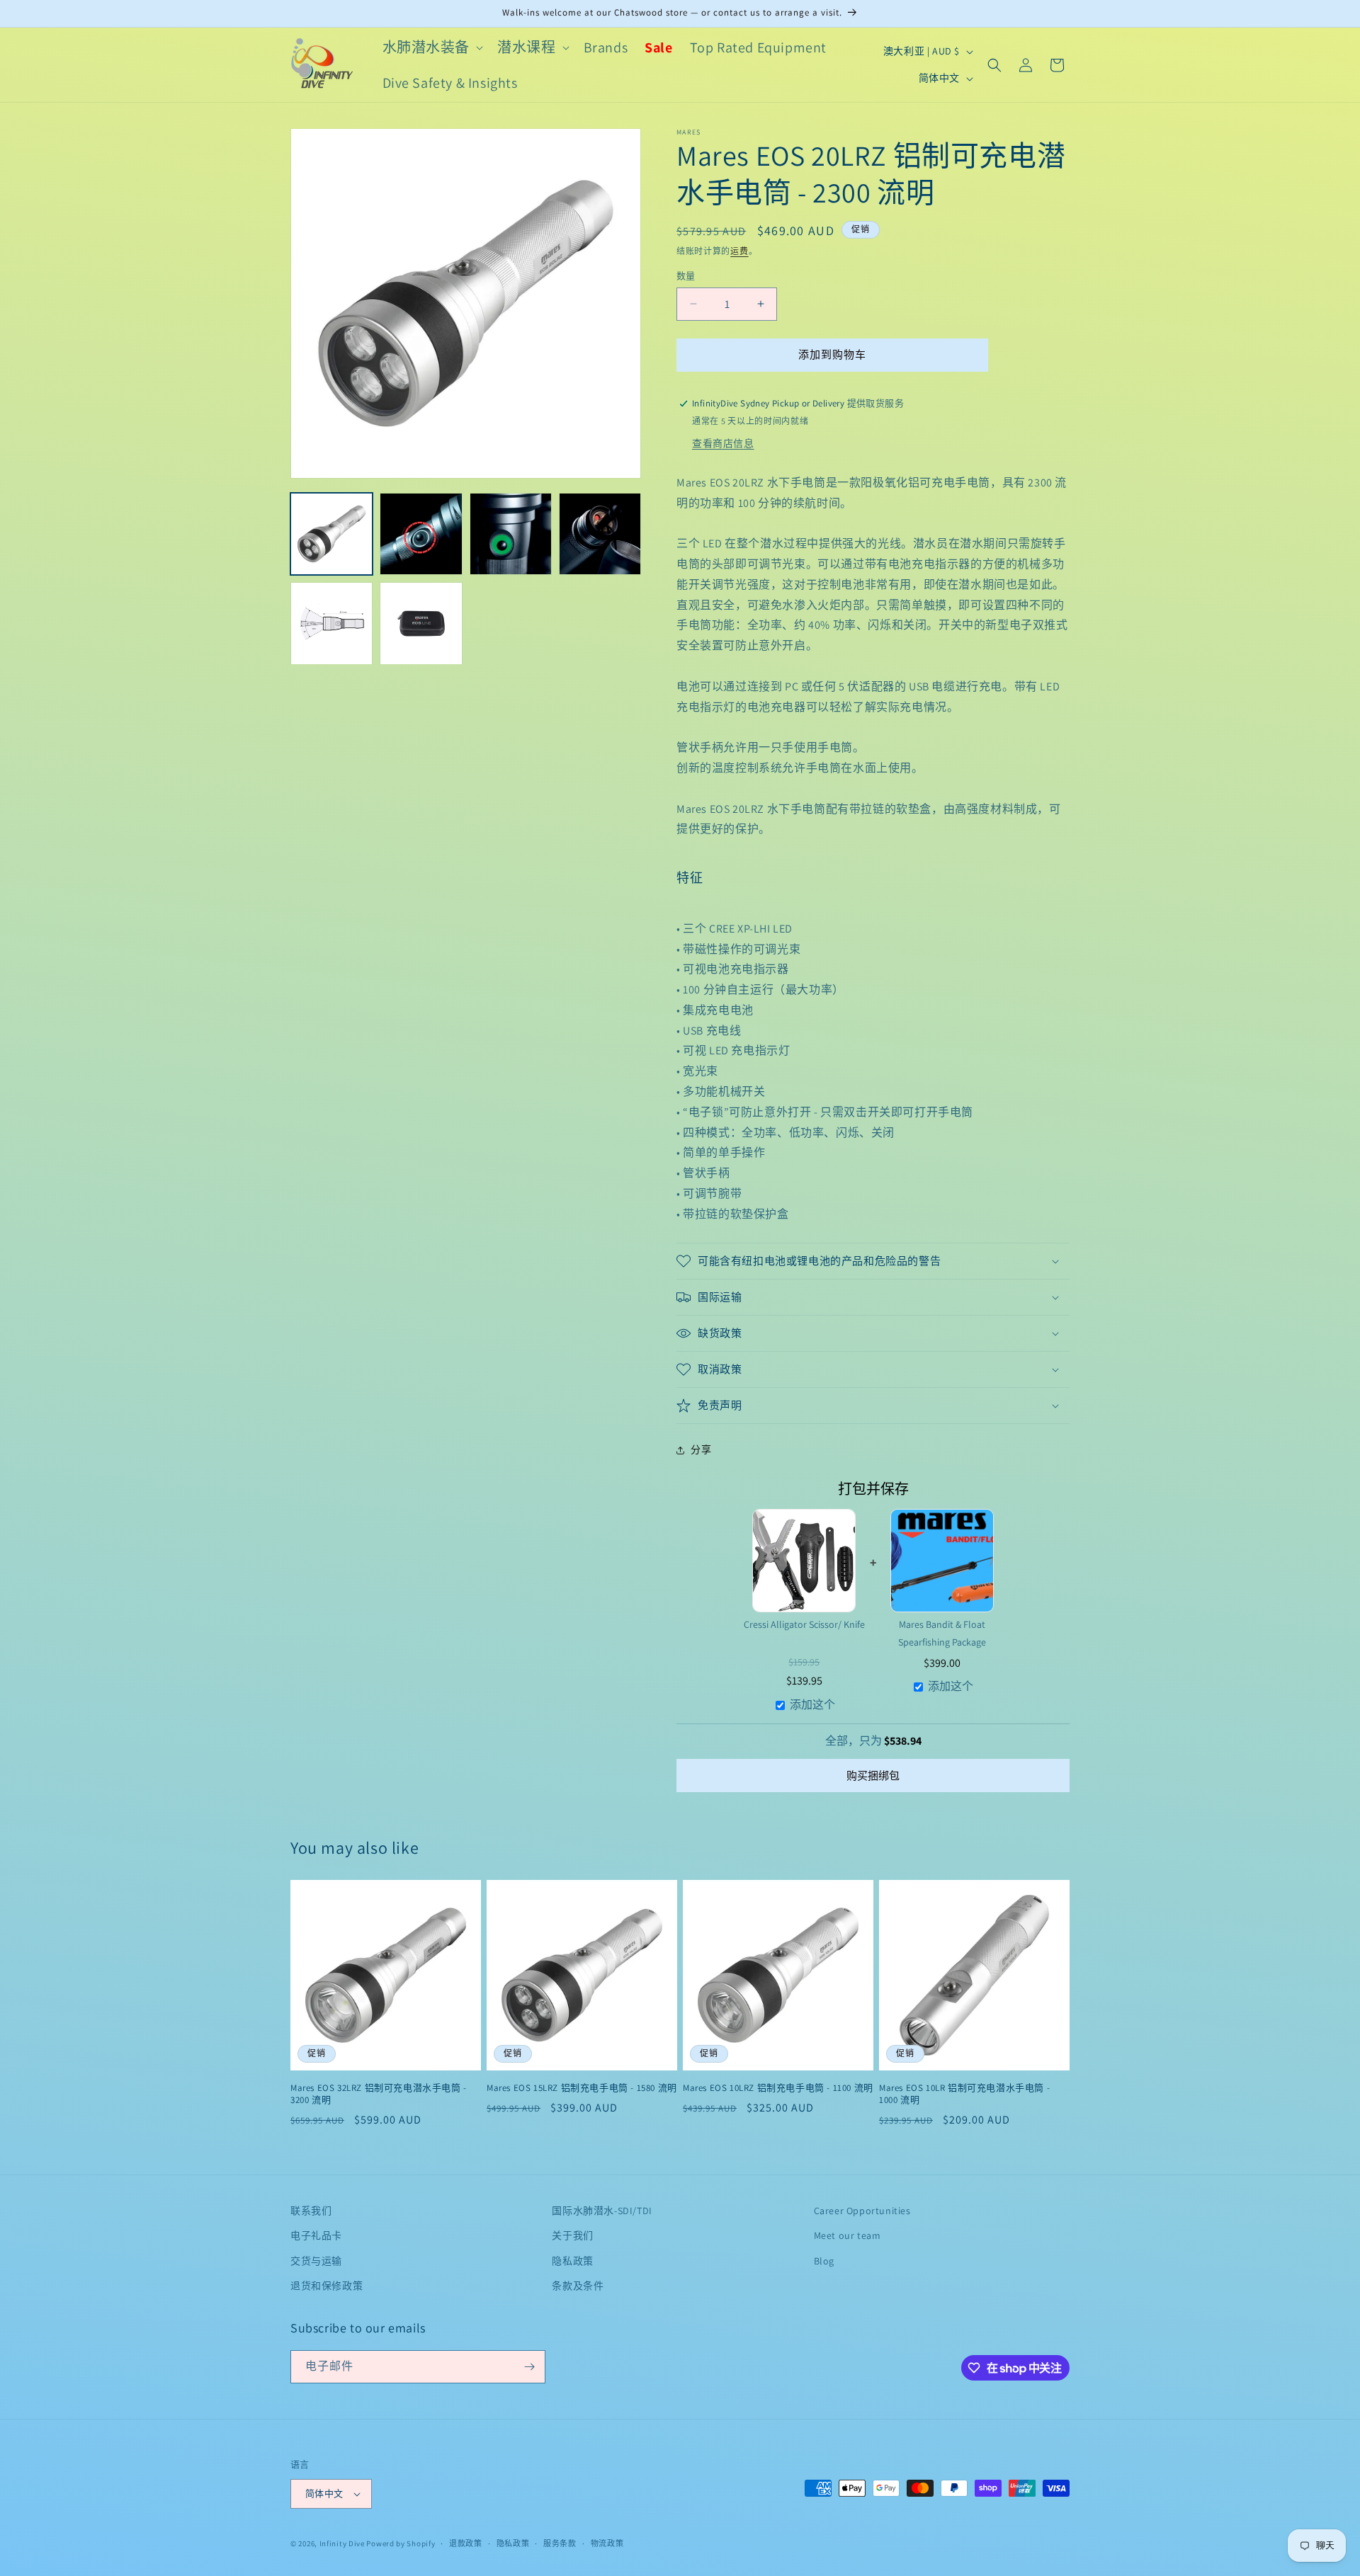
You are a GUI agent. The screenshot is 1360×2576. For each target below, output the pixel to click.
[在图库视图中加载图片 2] (421, 534)
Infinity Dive (342, 2543)
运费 (739, 251)
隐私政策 (572, 2260)
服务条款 (560, 2543)
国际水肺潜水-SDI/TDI (602, 2211)
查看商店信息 (723, 443)
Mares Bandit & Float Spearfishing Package (942, 1633)
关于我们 (572, 2235)
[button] (432, 47)
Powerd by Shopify (401, 2543)
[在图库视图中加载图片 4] (600, 534)
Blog (824, 2260)
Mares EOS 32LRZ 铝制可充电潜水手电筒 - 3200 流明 (379, 2094)
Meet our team (848, 2235)
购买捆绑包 (873, 1776)
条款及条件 (578, 2286)
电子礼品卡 (316, 2235)
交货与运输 (316, 2260)
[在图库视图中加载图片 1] (331, 534)
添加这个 (812, 1705)
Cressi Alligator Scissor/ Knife (804, 1624)
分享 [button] (701, 1449)
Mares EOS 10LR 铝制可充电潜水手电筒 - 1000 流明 (964, 2094)
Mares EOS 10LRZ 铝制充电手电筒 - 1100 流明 (778, 2088)
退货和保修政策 (327, 2286)
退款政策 (466, 2543)
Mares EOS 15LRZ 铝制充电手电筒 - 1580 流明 (582, 2088)
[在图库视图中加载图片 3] (511, 534)
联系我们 (311, 2211)
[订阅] (529, 2367)
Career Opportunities (862, 2211)
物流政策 (607, 2543)
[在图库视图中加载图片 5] (331, 623)
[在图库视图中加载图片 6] (421, 623)
